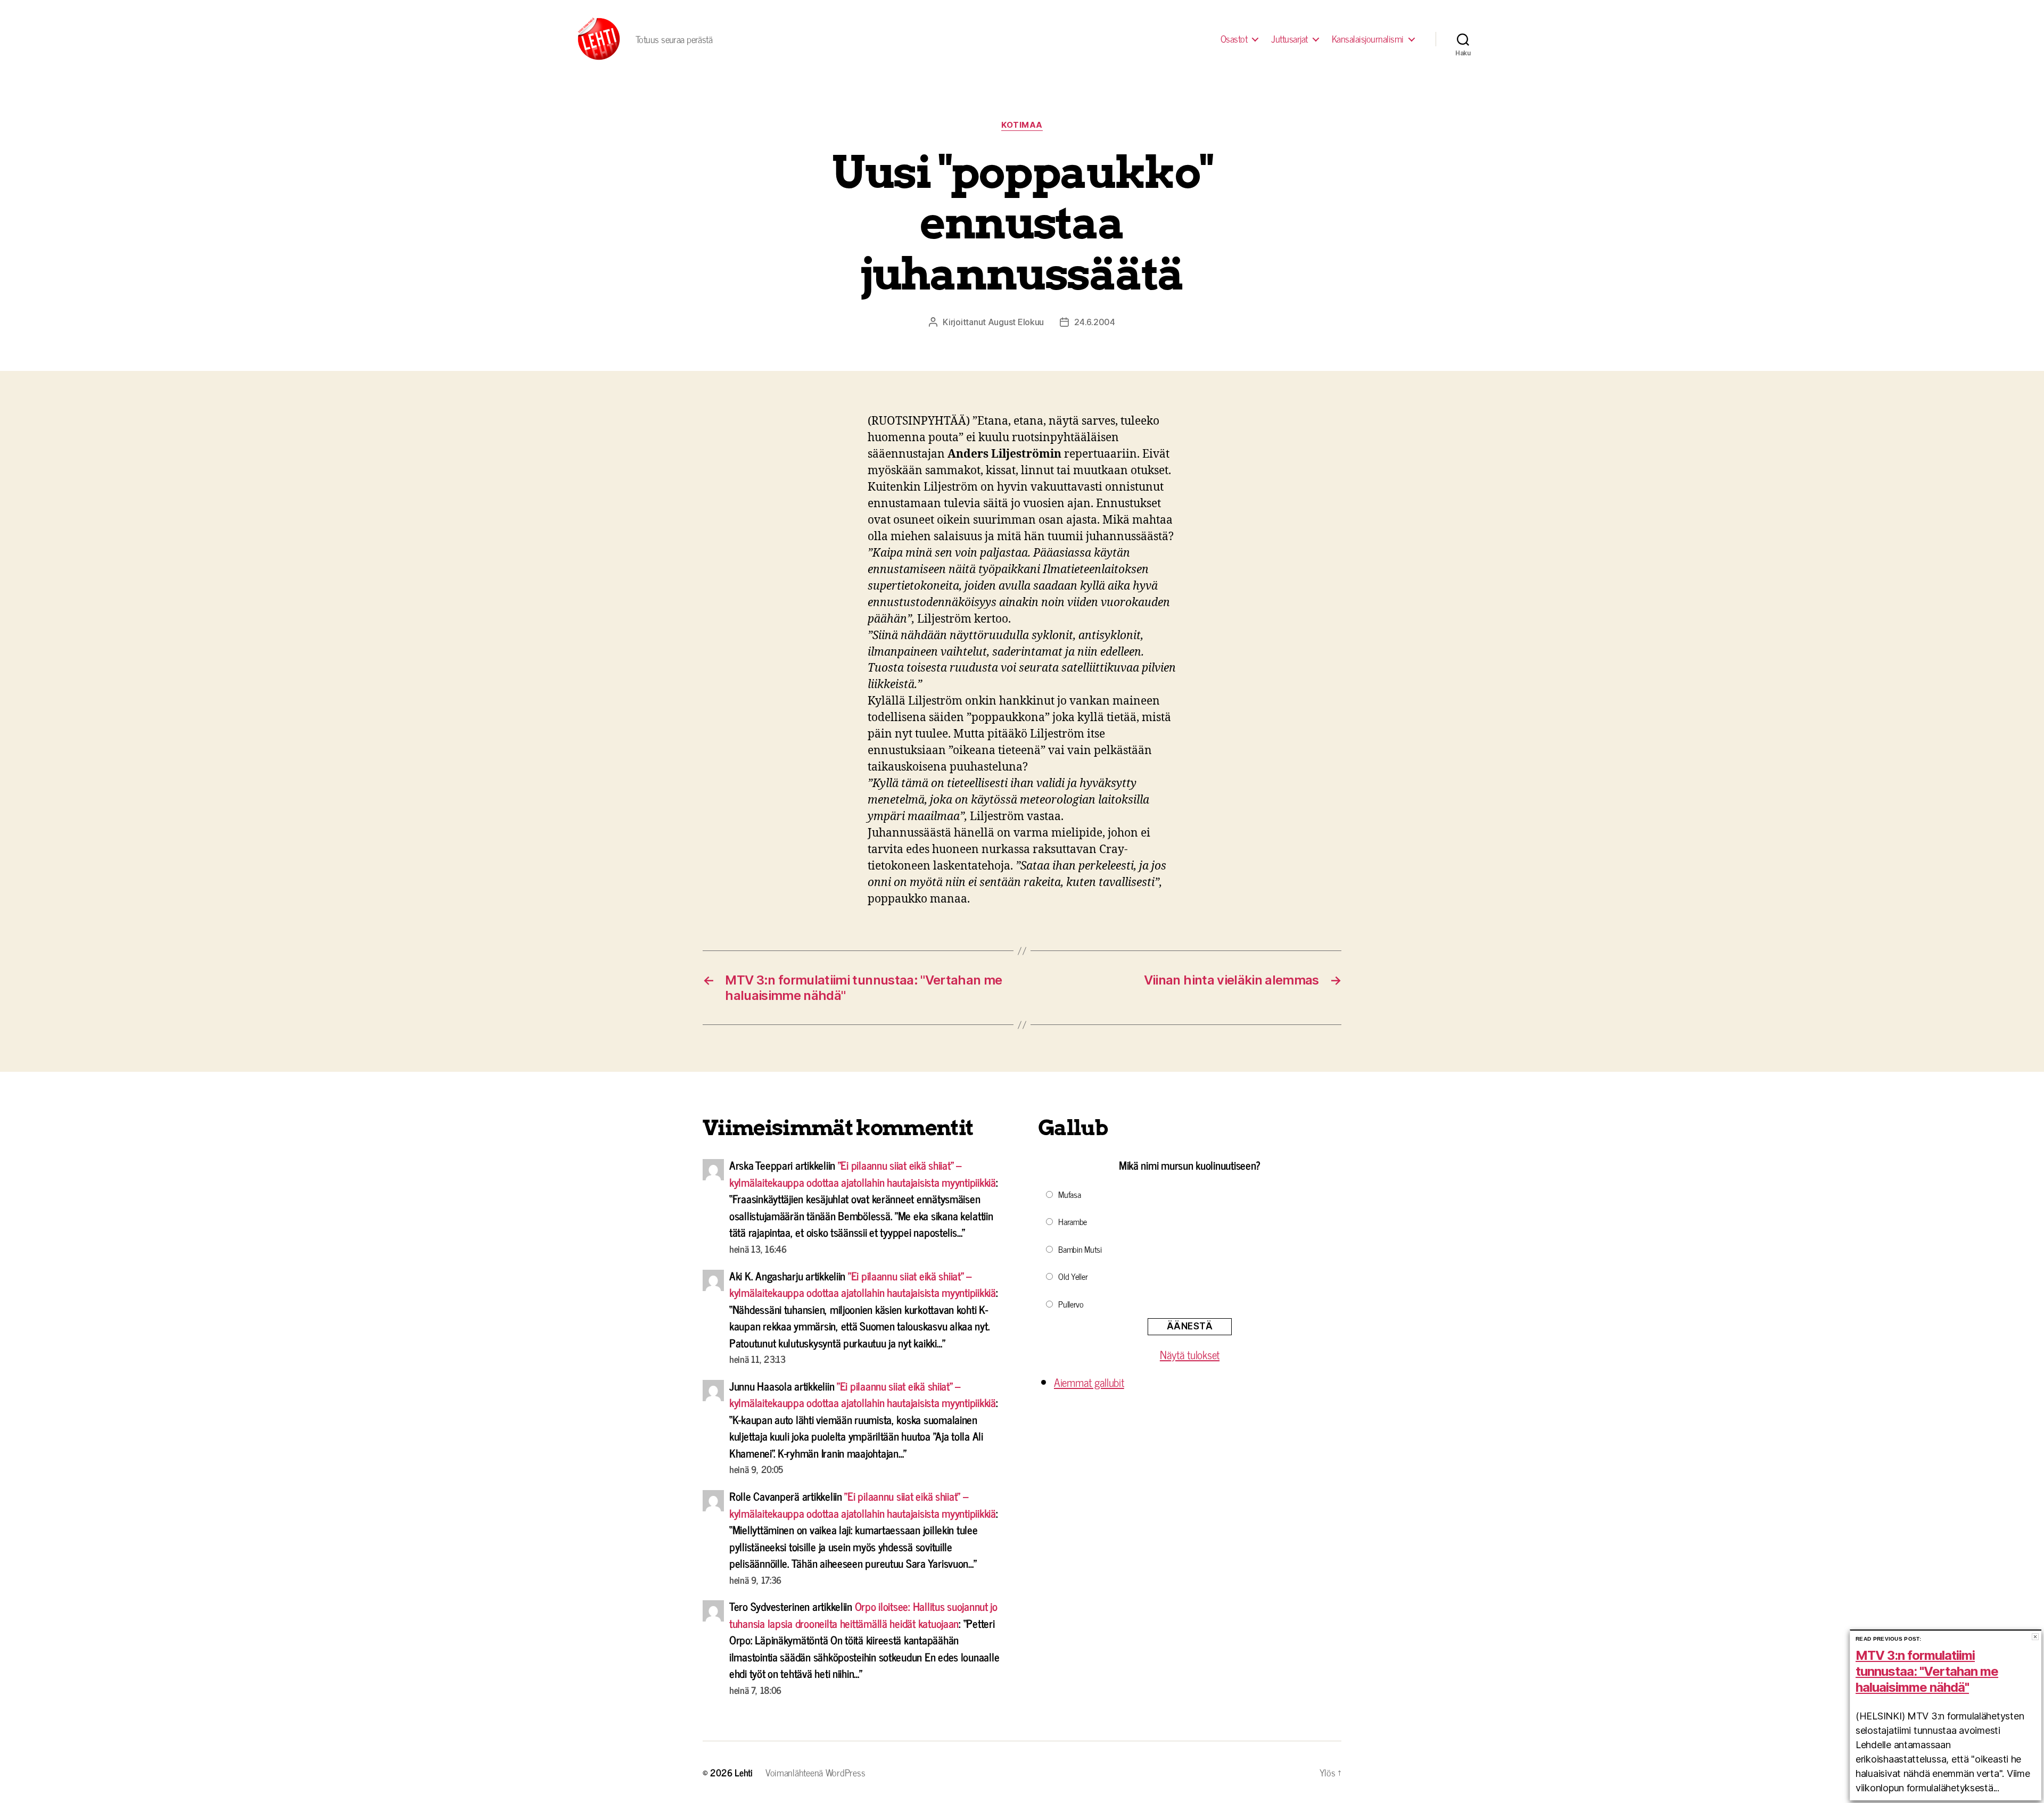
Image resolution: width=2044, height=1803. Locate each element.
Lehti (744, 1772)
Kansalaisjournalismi (1368, 39)
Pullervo (1071, 1304)
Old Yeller (1073, 1276)
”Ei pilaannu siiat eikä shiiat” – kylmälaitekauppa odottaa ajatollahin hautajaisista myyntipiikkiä (863, 1173)
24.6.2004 (1095, 322)
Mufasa (1069, 1194)
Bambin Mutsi (1080, 1249)
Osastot (1234, 39)
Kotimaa (1022, 125)
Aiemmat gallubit (1089, 1382)
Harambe (1073, 1221)
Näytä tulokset (1190, 1354)
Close (2035, 1637)
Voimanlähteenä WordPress (815, 1772)
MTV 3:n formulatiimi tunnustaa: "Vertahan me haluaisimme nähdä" (1927, 1671)
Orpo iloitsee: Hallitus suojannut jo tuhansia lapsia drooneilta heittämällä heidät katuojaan (863, 1615)
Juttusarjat (1289, 39)
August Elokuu (1016, 322)
